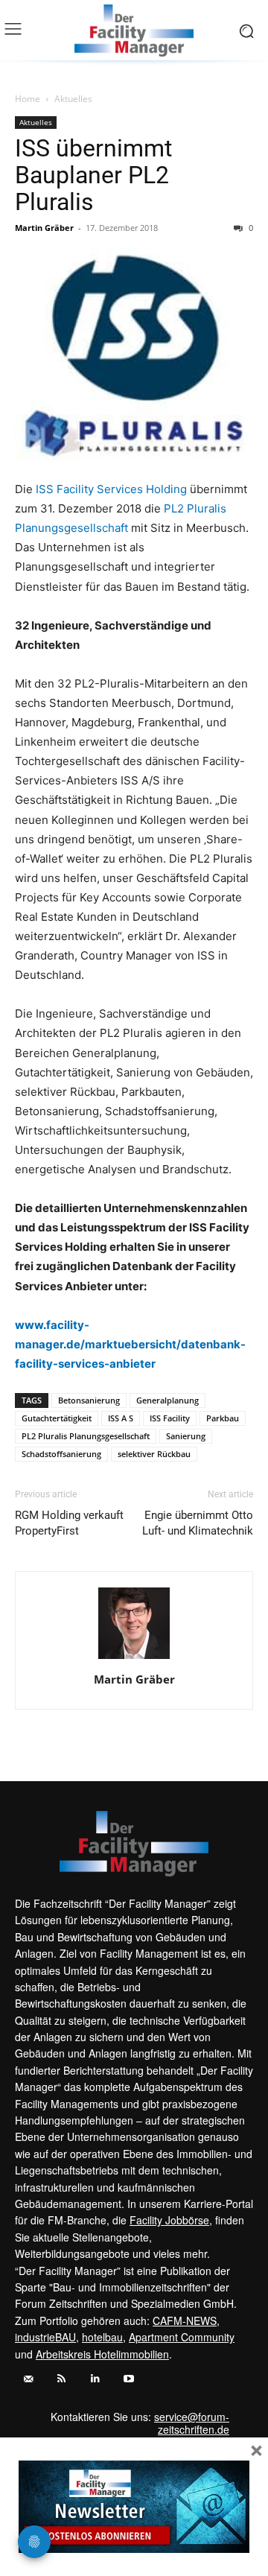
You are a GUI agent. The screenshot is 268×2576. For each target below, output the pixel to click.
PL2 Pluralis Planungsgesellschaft (86, 1436)
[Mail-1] (28, 2379)
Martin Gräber (44, 228)
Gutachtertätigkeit (57, 1418)
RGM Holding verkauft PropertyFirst (69, 1523)
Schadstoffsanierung (61, 1454)
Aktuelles (73, 99)
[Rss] (61, 2379)
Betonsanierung (89, 1400)
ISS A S (121, 1418)
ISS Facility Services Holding (110, 489)
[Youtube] (128, 2379)
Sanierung (186, 1436)
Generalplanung (167, 1400)
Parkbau (223, 1418)
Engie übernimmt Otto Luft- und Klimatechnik (198, 1523)
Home (28, 99)
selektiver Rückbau (154, 1454)
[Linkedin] (95, 2379)
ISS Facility (170, 1418)
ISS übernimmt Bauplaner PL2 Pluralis (93, 175)
